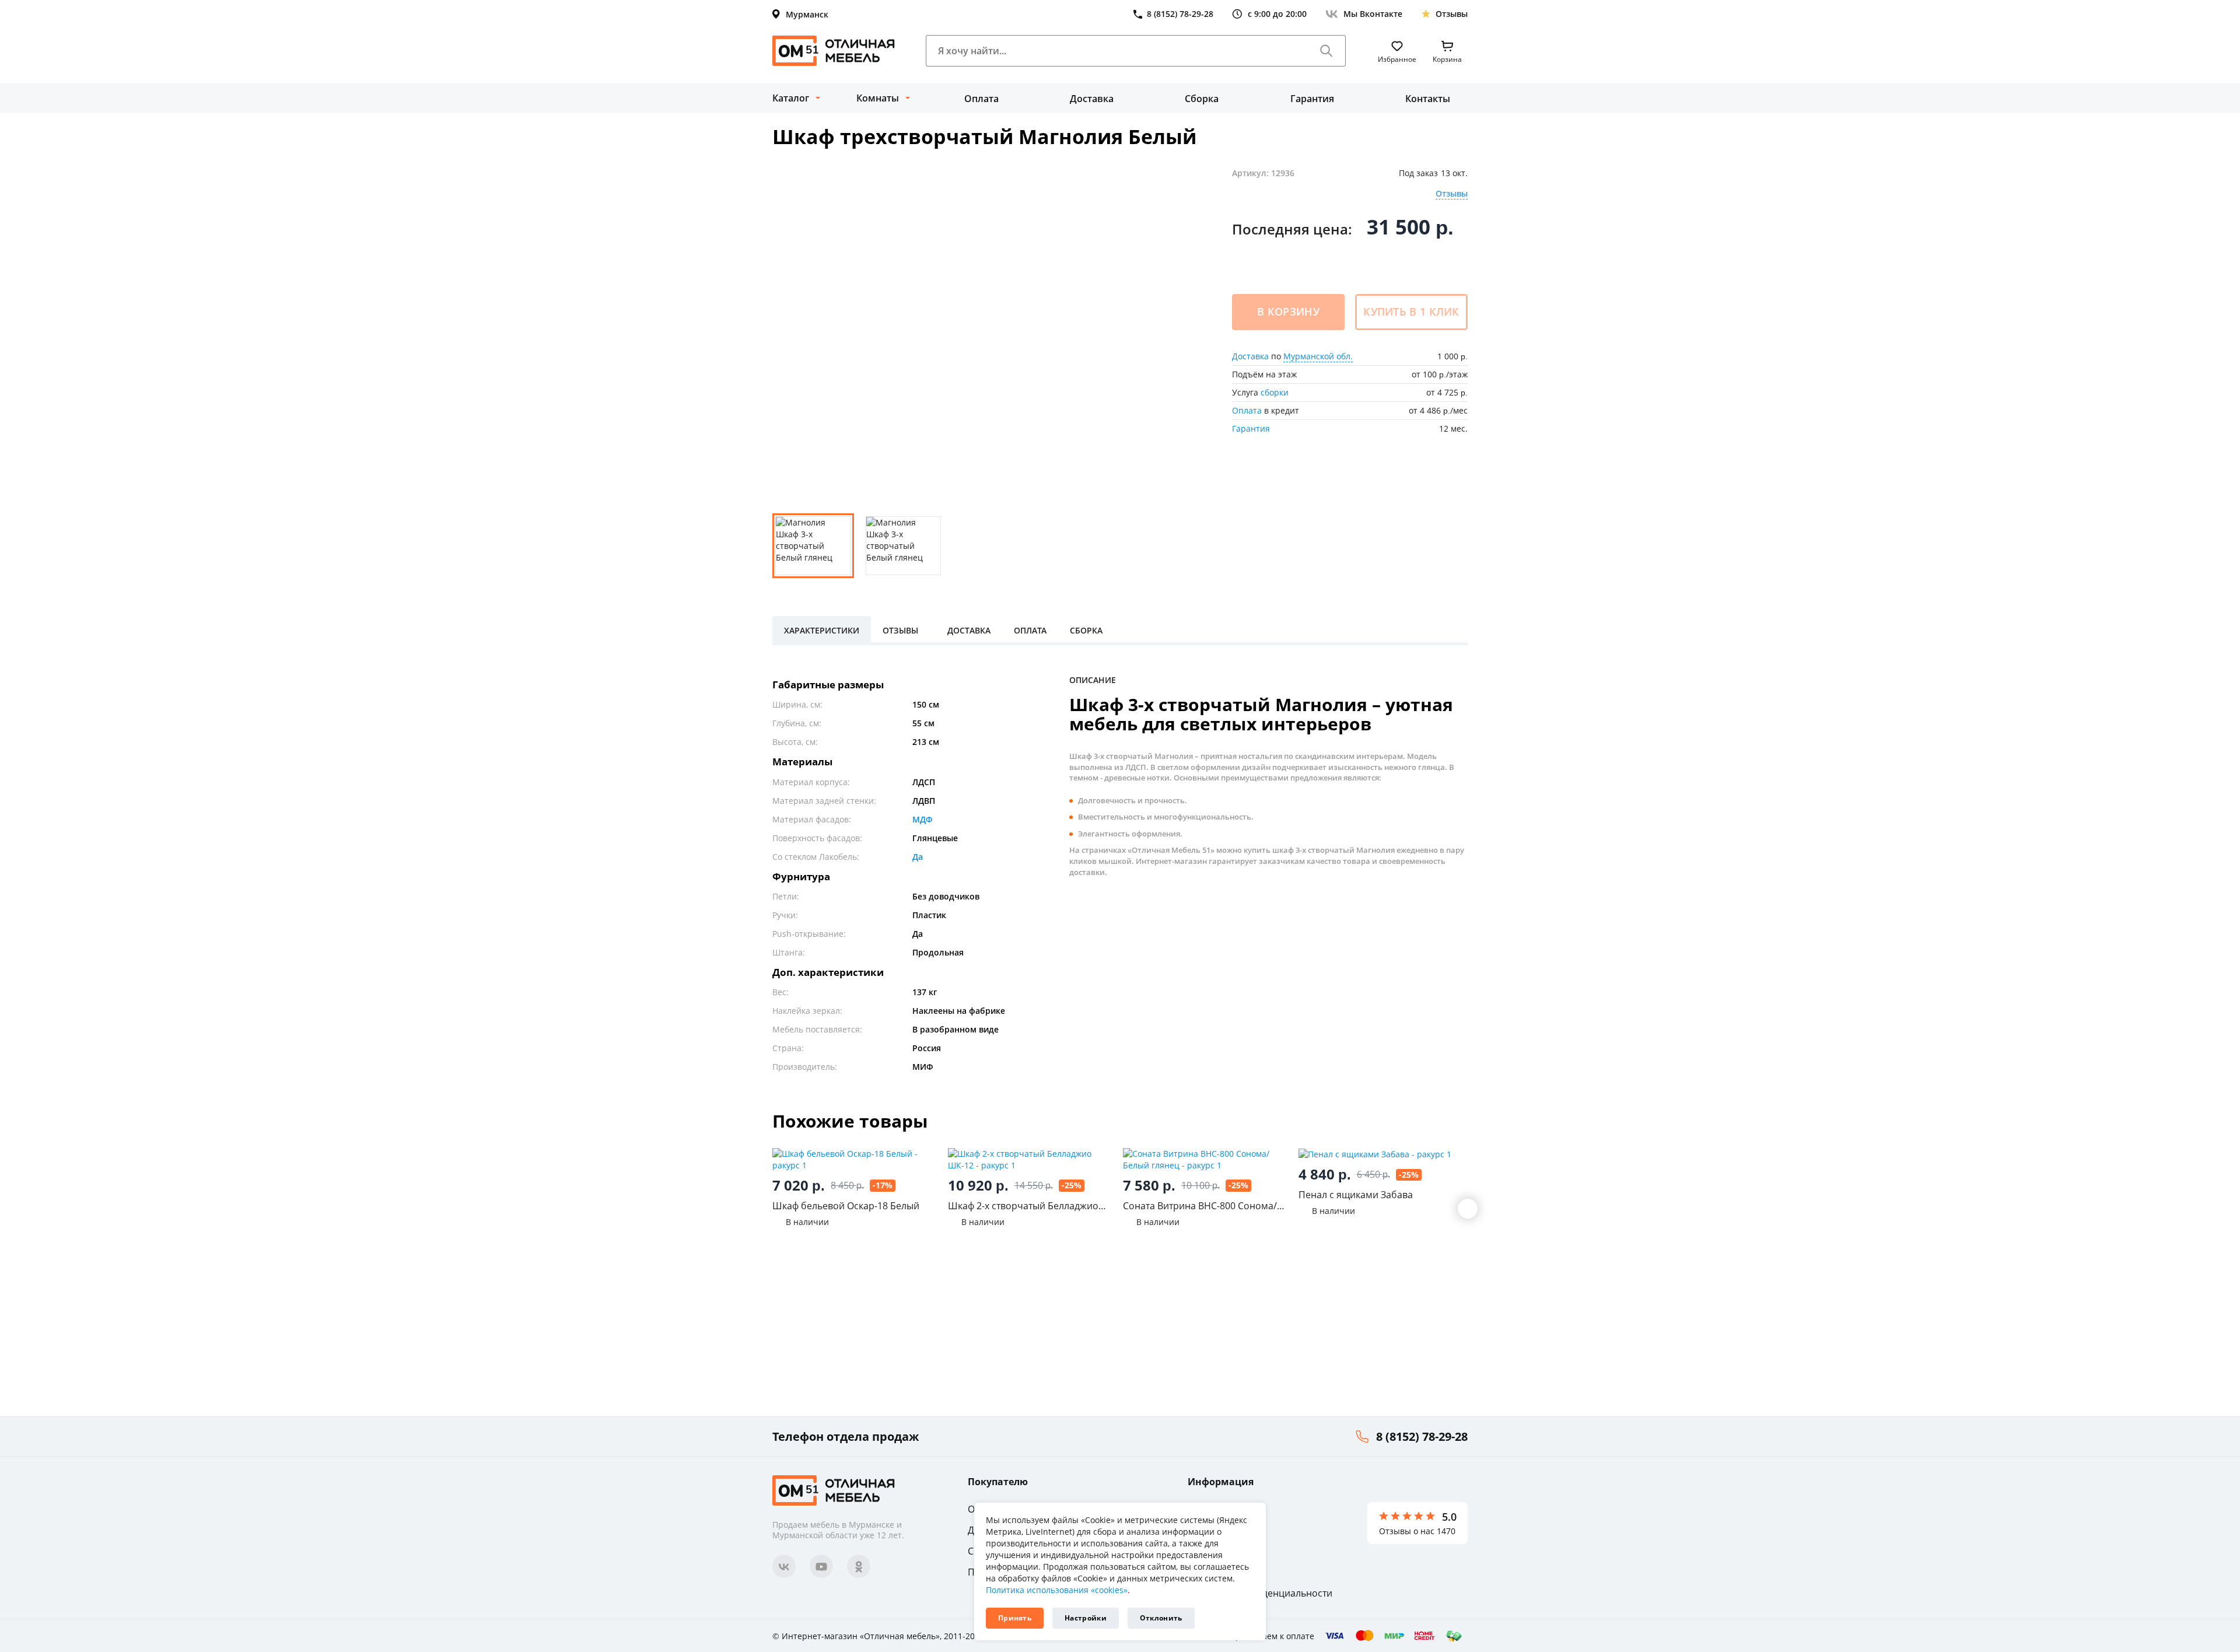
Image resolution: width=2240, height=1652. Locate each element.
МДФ (923, 819)
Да (918, 857)
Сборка (1202, 99)
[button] (1468, 1209)
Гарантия (1312, 99)
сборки (1275, 392)
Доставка (1092, 99)
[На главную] (834, 51)
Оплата (981, 99)
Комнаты (878, 98)
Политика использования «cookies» (1057, 1590)
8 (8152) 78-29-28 (1422, 1436)
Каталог (791, 98)
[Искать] (1326, 51)
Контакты (1428, 99)
